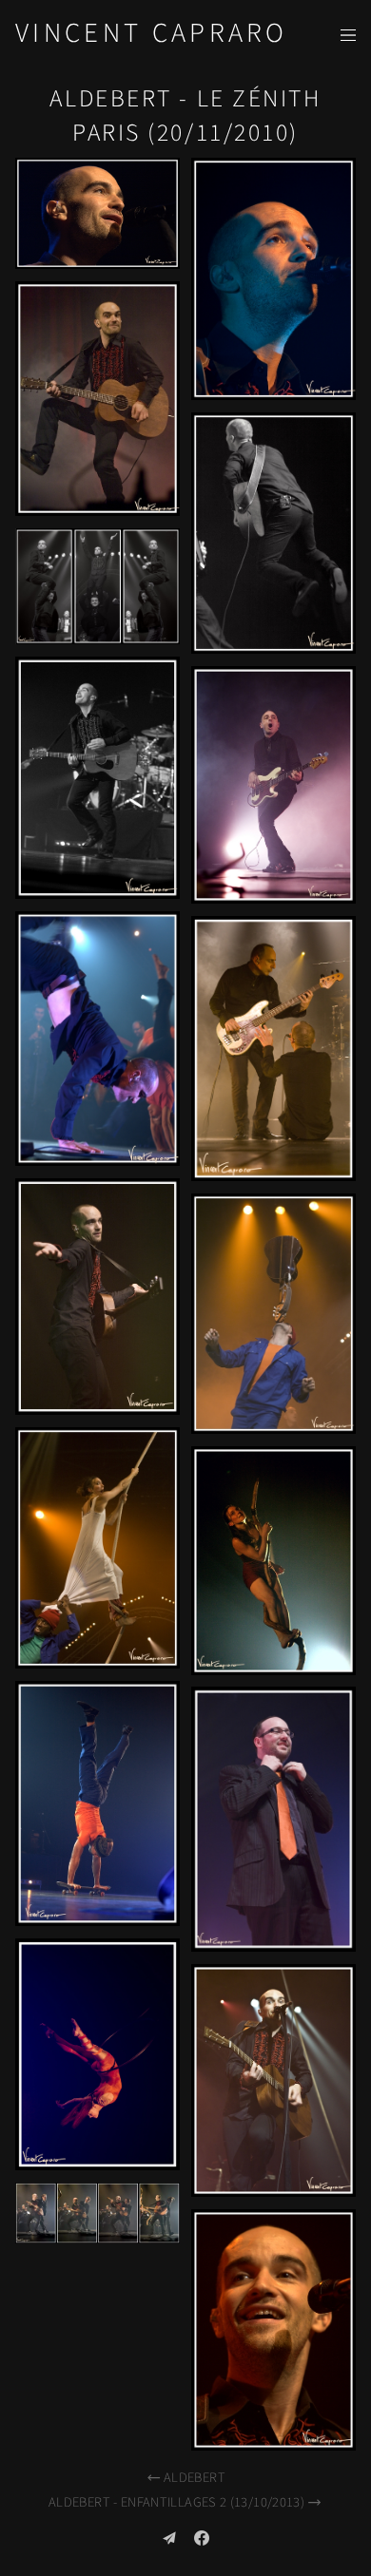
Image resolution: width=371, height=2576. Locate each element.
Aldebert (195, 2478)
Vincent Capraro (152, 34)
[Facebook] (202, 2538)
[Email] (169, 2538)
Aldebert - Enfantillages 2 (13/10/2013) (176, 2502)
